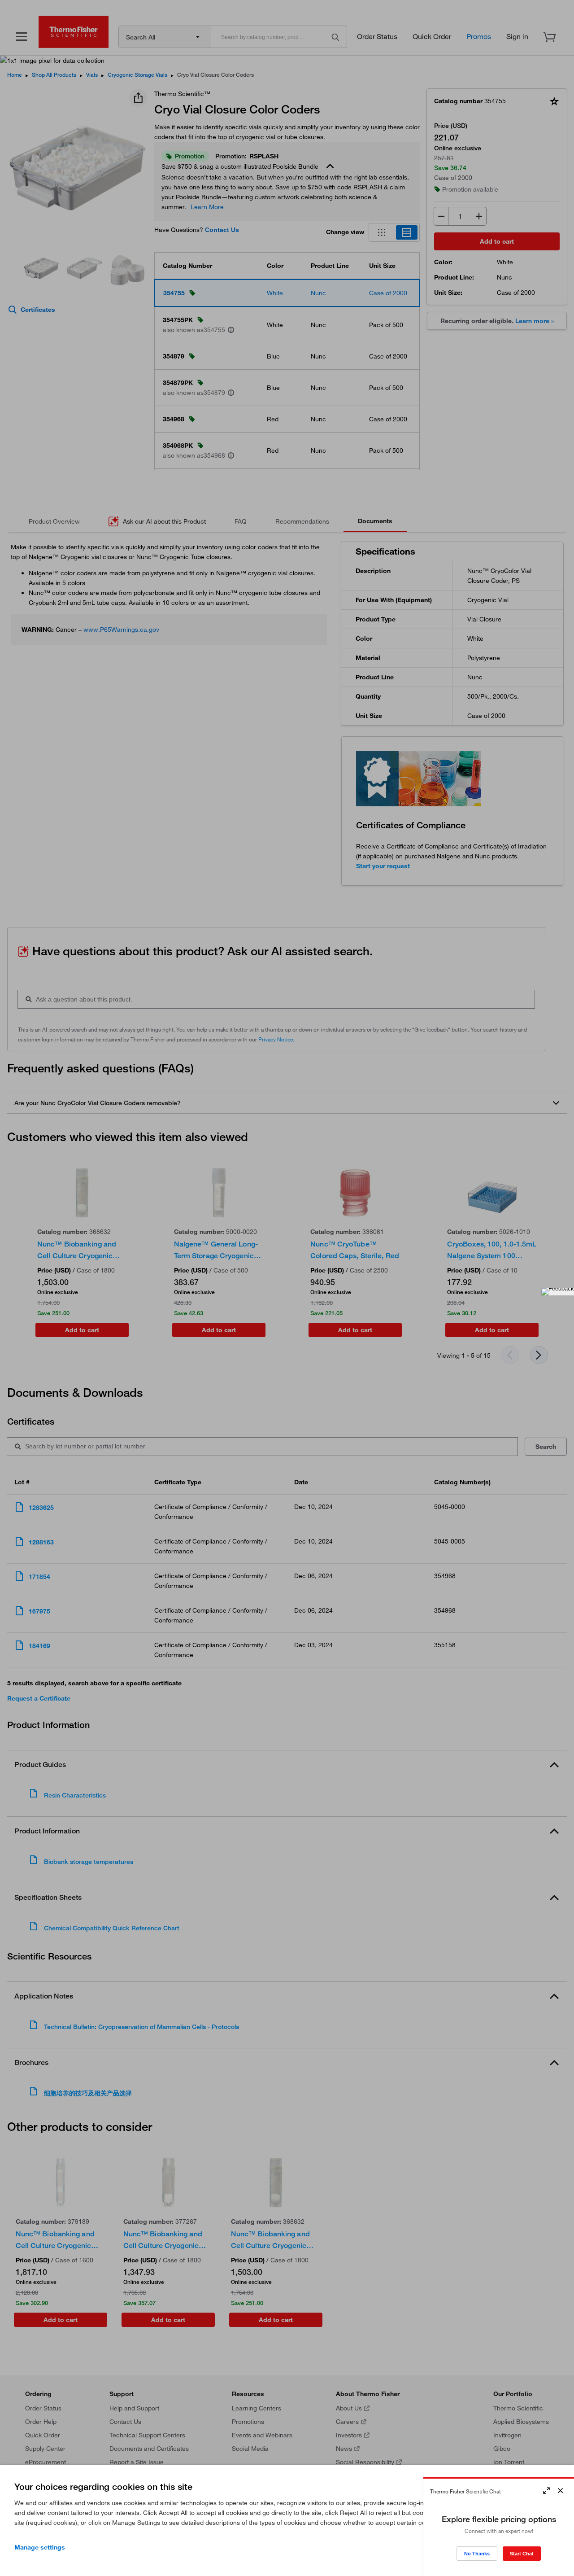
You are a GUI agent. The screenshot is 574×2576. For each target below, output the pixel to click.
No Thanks (477, 2554)
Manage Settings (40, 2547)
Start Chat (522, 2554)
